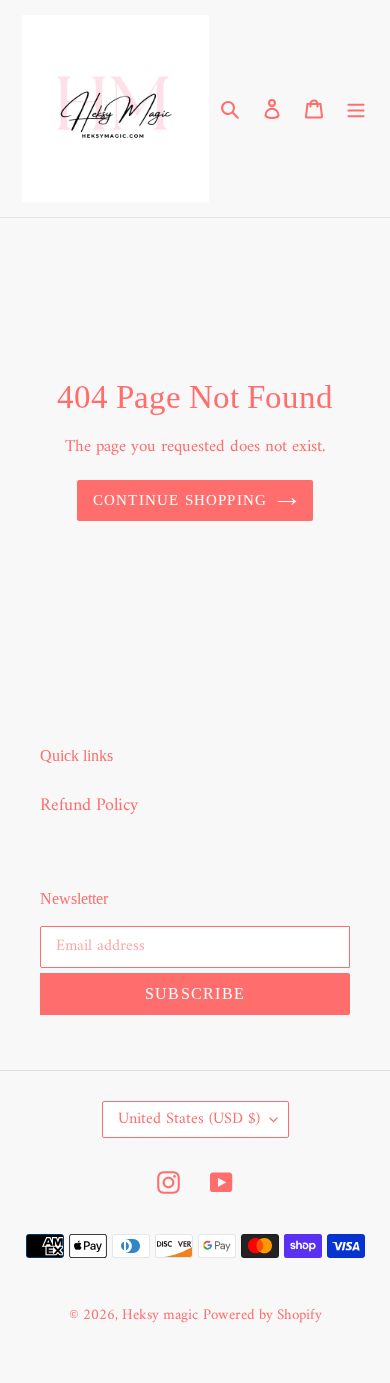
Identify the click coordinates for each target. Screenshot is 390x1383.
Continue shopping (180, 500)
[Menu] (356, 108)
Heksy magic (160, 1315)
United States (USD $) (189, 1119)
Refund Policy (89, 805)
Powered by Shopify (262, 1315)
